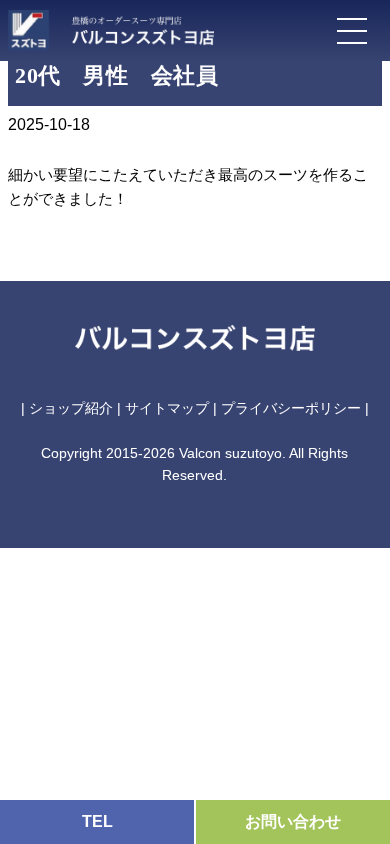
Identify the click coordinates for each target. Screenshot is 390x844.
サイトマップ (167, 408)
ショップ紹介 (71, 408)
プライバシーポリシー (291, 408)
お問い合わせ (293, 821)
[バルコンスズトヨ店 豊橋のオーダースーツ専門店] (133, 26)
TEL (97, 821)
